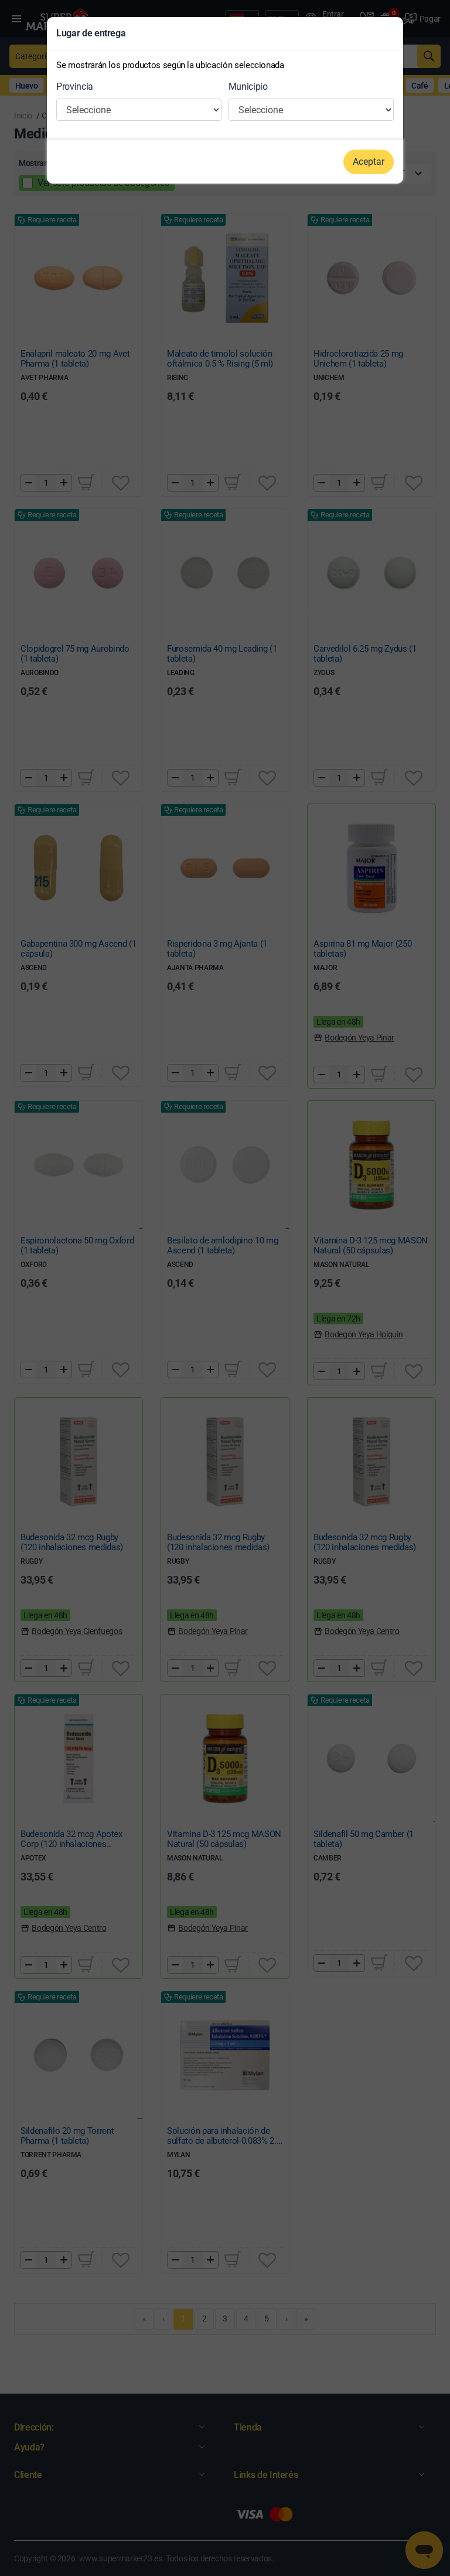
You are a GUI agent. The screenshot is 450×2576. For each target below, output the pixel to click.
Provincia (75, 87)
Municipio (248, 87)
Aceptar (369, 162)
